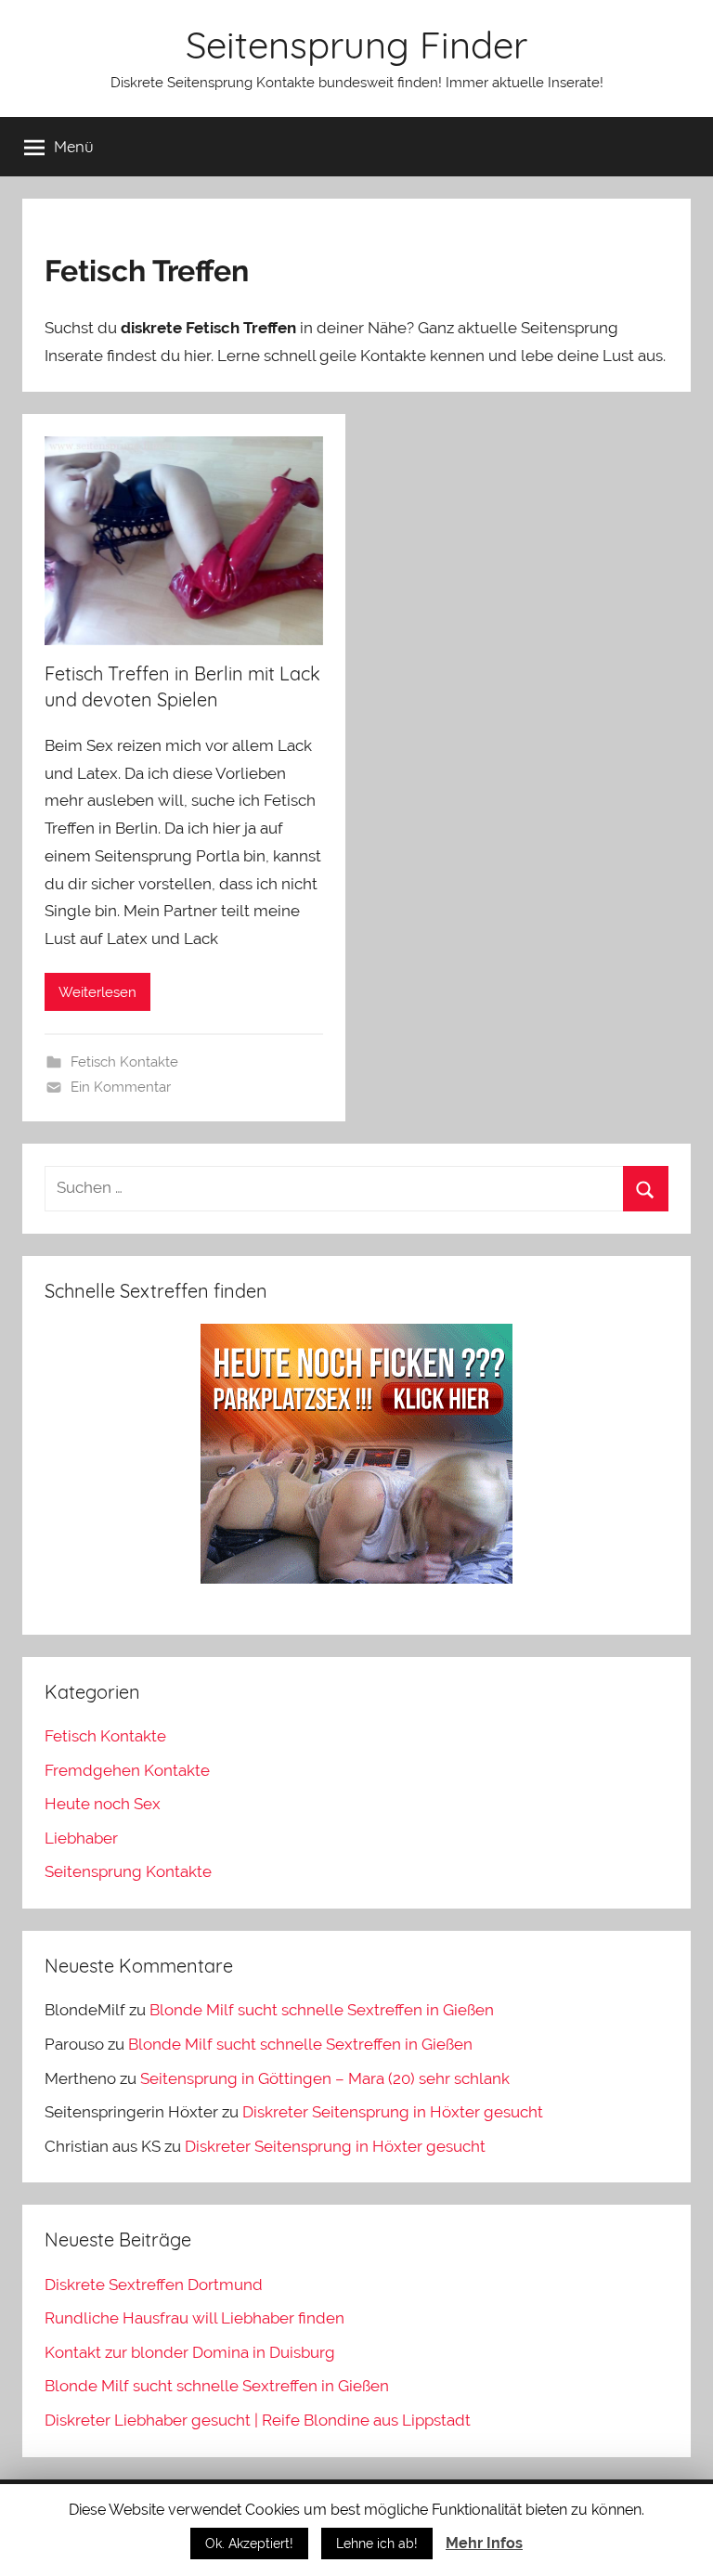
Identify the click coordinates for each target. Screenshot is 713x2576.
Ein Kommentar (121, 1087)
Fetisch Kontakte (124, 1062)
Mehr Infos (484, 2543)
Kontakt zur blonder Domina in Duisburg (190, 2352)
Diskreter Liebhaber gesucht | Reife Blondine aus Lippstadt (258, 2420)
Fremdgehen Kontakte (127, 1770)
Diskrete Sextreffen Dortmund (154, 2285)
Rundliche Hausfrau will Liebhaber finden (194, 2318)
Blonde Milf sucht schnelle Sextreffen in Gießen (322, 2010)
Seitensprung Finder (356, 45)
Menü (74, 146)
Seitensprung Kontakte (128, 1871)
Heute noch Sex (103, 1804)
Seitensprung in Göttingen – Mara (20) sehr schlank (325, 2078)
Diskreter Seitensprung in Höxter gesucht (393, 2112)
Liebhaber (81, 1838)
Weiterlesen (97, 992)
